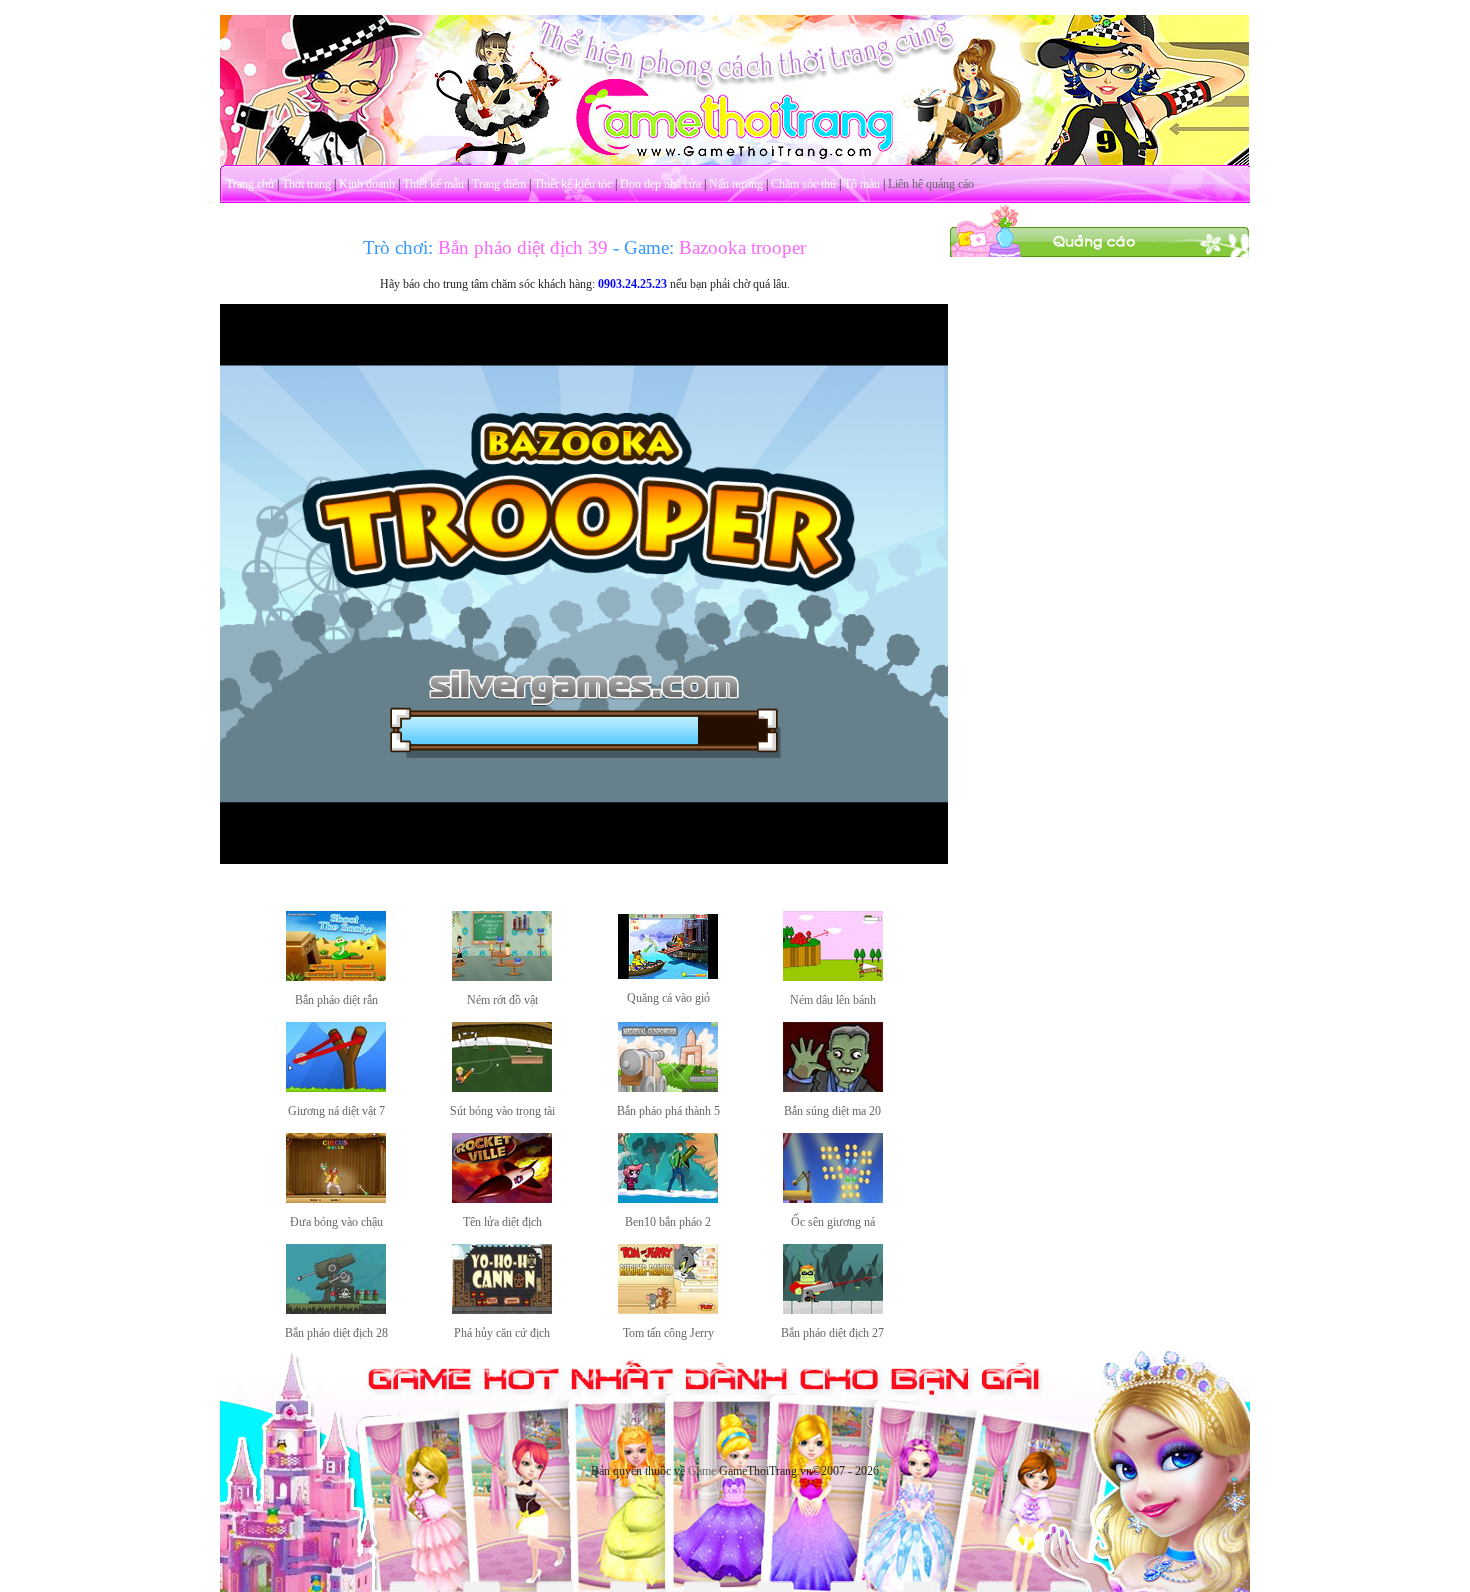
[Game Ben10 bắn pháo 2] (668, 1199)
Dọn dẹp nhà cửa (660, 184)
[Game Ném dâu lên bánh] (833, 977)
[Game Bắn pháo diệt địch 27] (833, 1310)
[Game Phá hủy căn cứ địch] (502, 1310)
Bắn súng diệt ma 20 (832, 1111)
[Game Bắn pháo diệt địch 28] (336, 1310)
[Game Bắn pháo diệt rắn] (336, 977)
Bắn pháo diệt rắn (336, 1000)
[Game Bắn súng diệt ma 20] (833, 1088)
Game (702, 1471)
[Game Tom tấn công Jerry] (668, 1310)
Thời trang (306, 184)
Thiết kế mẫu (433, 184)
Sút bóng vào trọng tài (502, 1111)
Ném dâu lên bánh (833, 1000)
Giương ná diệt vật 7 (336, 1111)
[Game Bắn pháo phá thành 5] (668, 1088)
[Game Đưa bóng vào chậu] (336, 1199)
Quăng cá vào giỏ (668, 998)
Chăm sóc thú (803, 184)
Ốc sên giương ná (833, 1222)
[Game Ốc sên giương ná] (833, 1199)
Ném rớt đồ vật (502, 1000)
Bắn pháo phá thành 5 (668, 1111)
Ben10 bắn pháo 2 (668, 1222)
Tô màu (862, 184)
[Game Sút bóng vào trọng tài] (502, 1088)
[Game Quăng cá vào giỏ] (668, 975)
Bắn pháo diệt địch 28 (336, 1333)
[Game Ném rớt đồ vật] (502, 977)
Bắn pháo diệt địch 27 (832, 1333)
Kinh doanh (367, 184)
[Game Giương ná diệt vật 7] (336, 1088)
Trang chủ (250, 184)
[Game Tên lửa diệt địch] (502, 1199)
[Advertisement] (1100, 558)
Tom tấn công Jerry (668, 1333)
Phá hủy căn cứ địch (502, 1333)
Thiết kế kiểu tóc (573, 184)
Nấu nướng (736, 184)
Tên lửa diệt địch (502, 1222)
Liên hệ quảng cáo (931, 184)
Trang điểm (499, 184)
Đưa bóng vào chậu (336, 1222)
